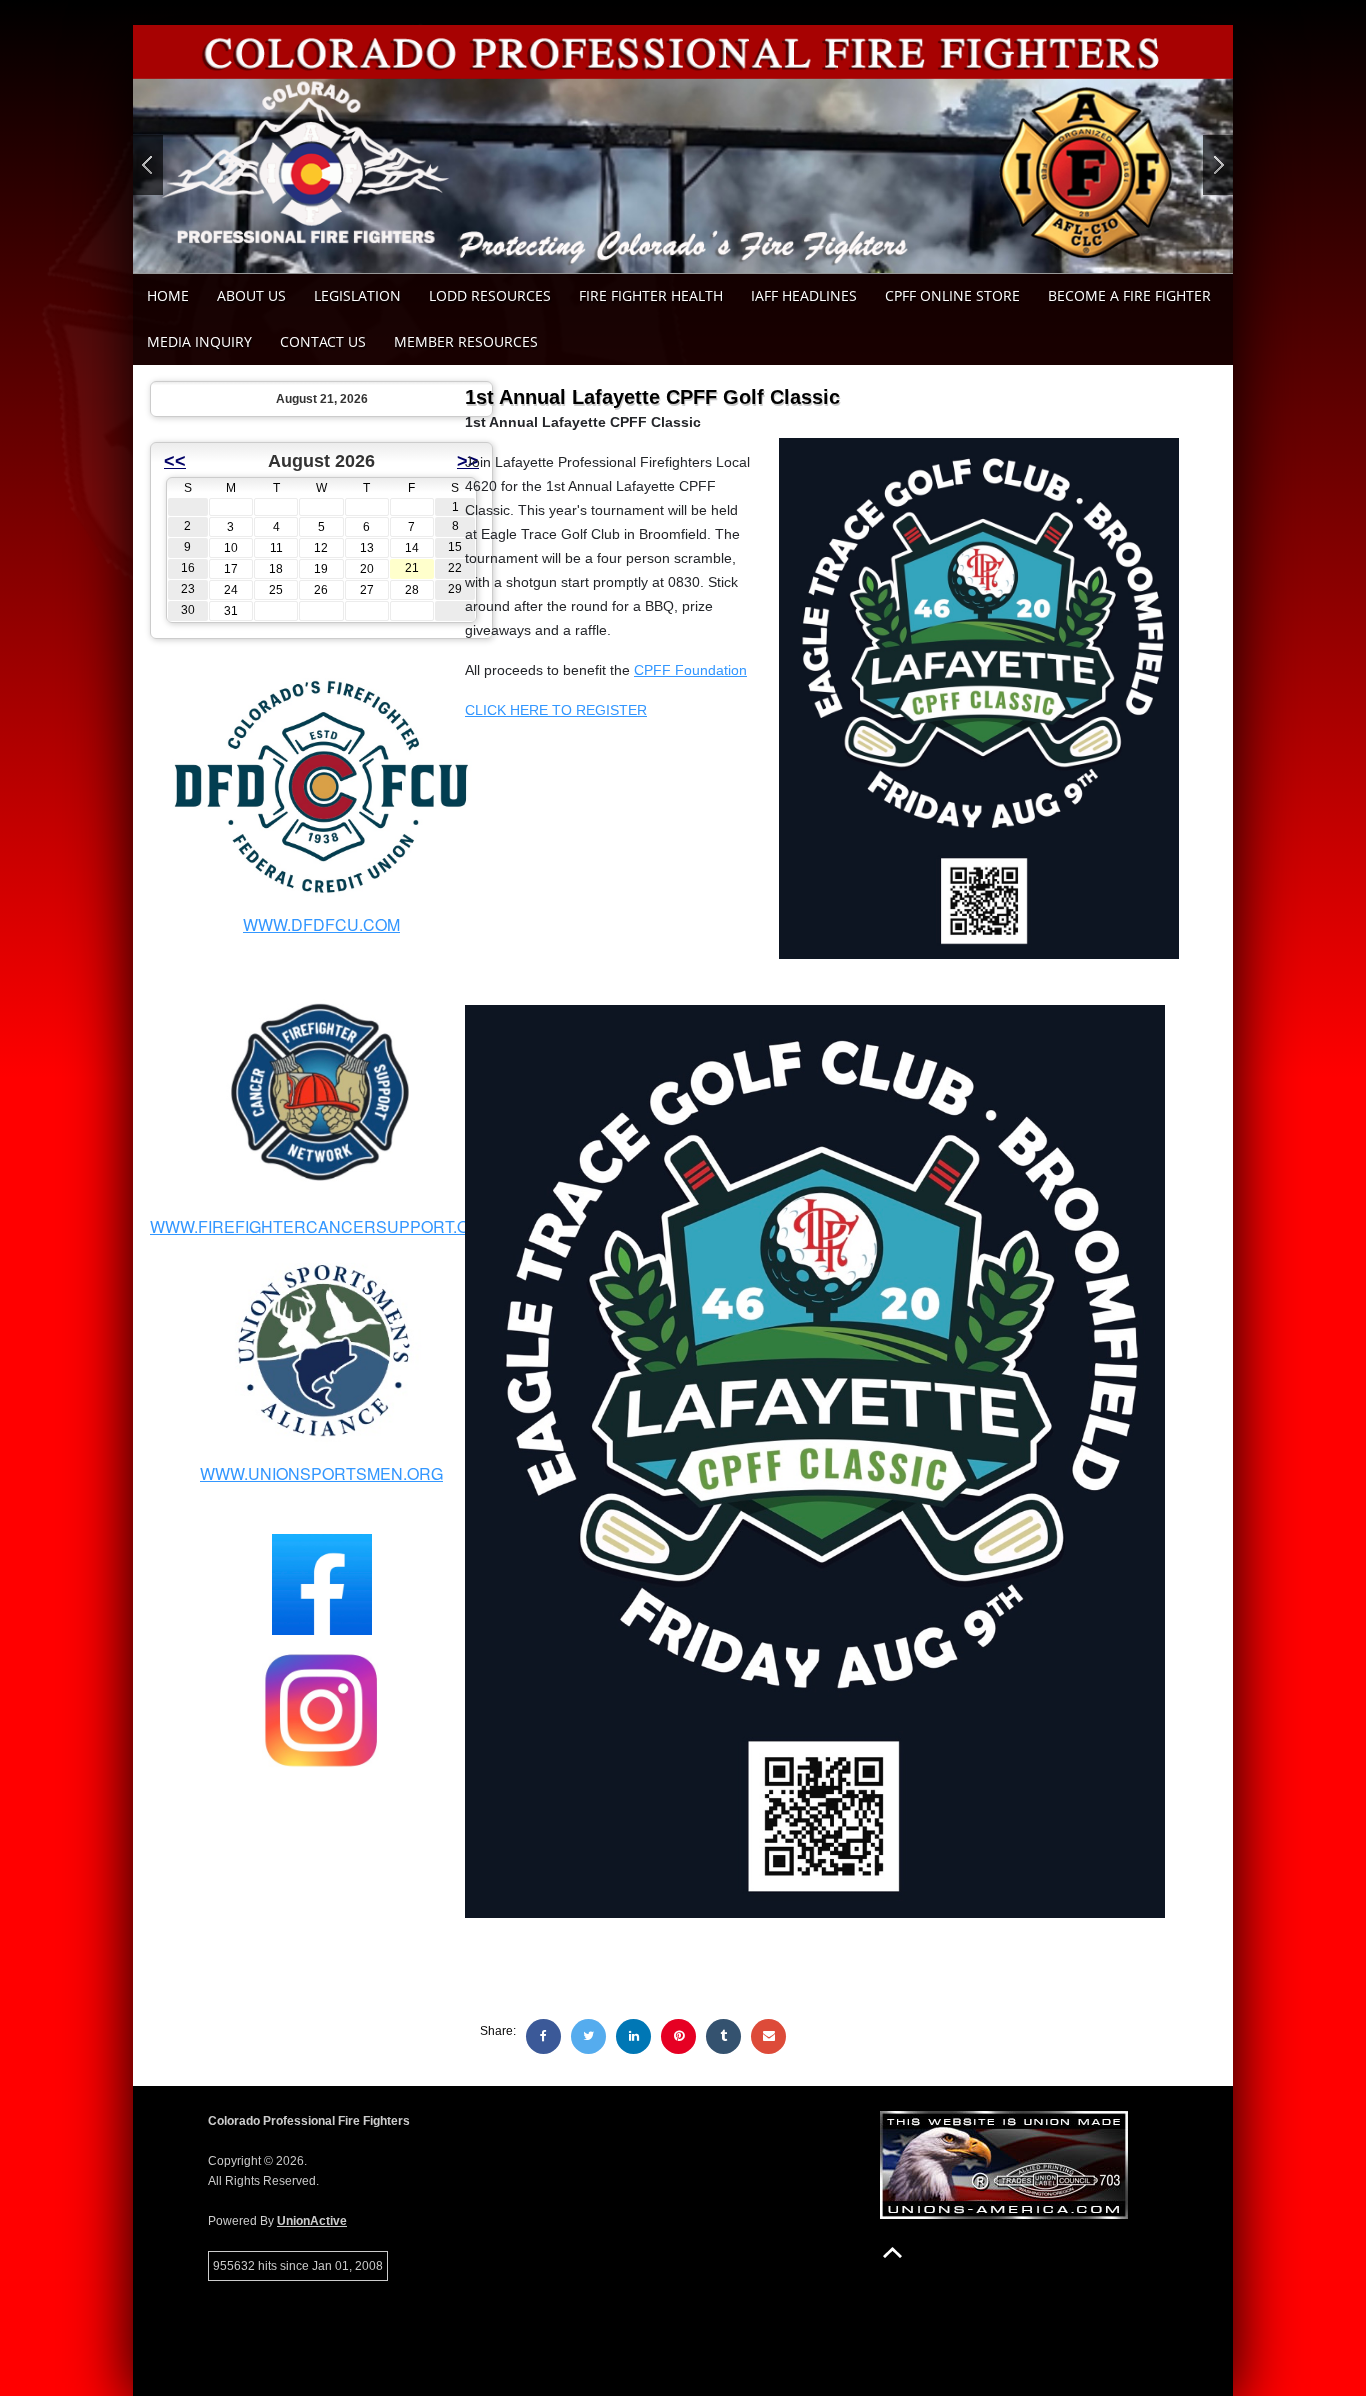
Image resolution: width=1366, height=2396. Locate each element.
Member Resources (466, 341)
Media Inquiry (199, 341)
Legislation (357, 295)
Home (168, 295)
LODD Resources (490, 295)
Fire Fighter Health (651, 295)
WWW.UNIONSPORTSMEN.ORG (321, 1473)
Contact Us (323, 341)
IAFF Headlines (804, 295)
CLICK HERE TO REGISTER (556, 710)
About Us (251, 295)
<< (175, 461)
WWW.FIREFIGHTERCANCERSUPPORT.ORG (321, 1226)
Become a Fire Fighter (1129, 295)
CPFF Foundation (690, 670)
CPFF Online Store (952, 295)
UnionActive (312, 2221)
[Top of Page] (892, 2252)
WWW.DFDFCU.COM (321, 924)
